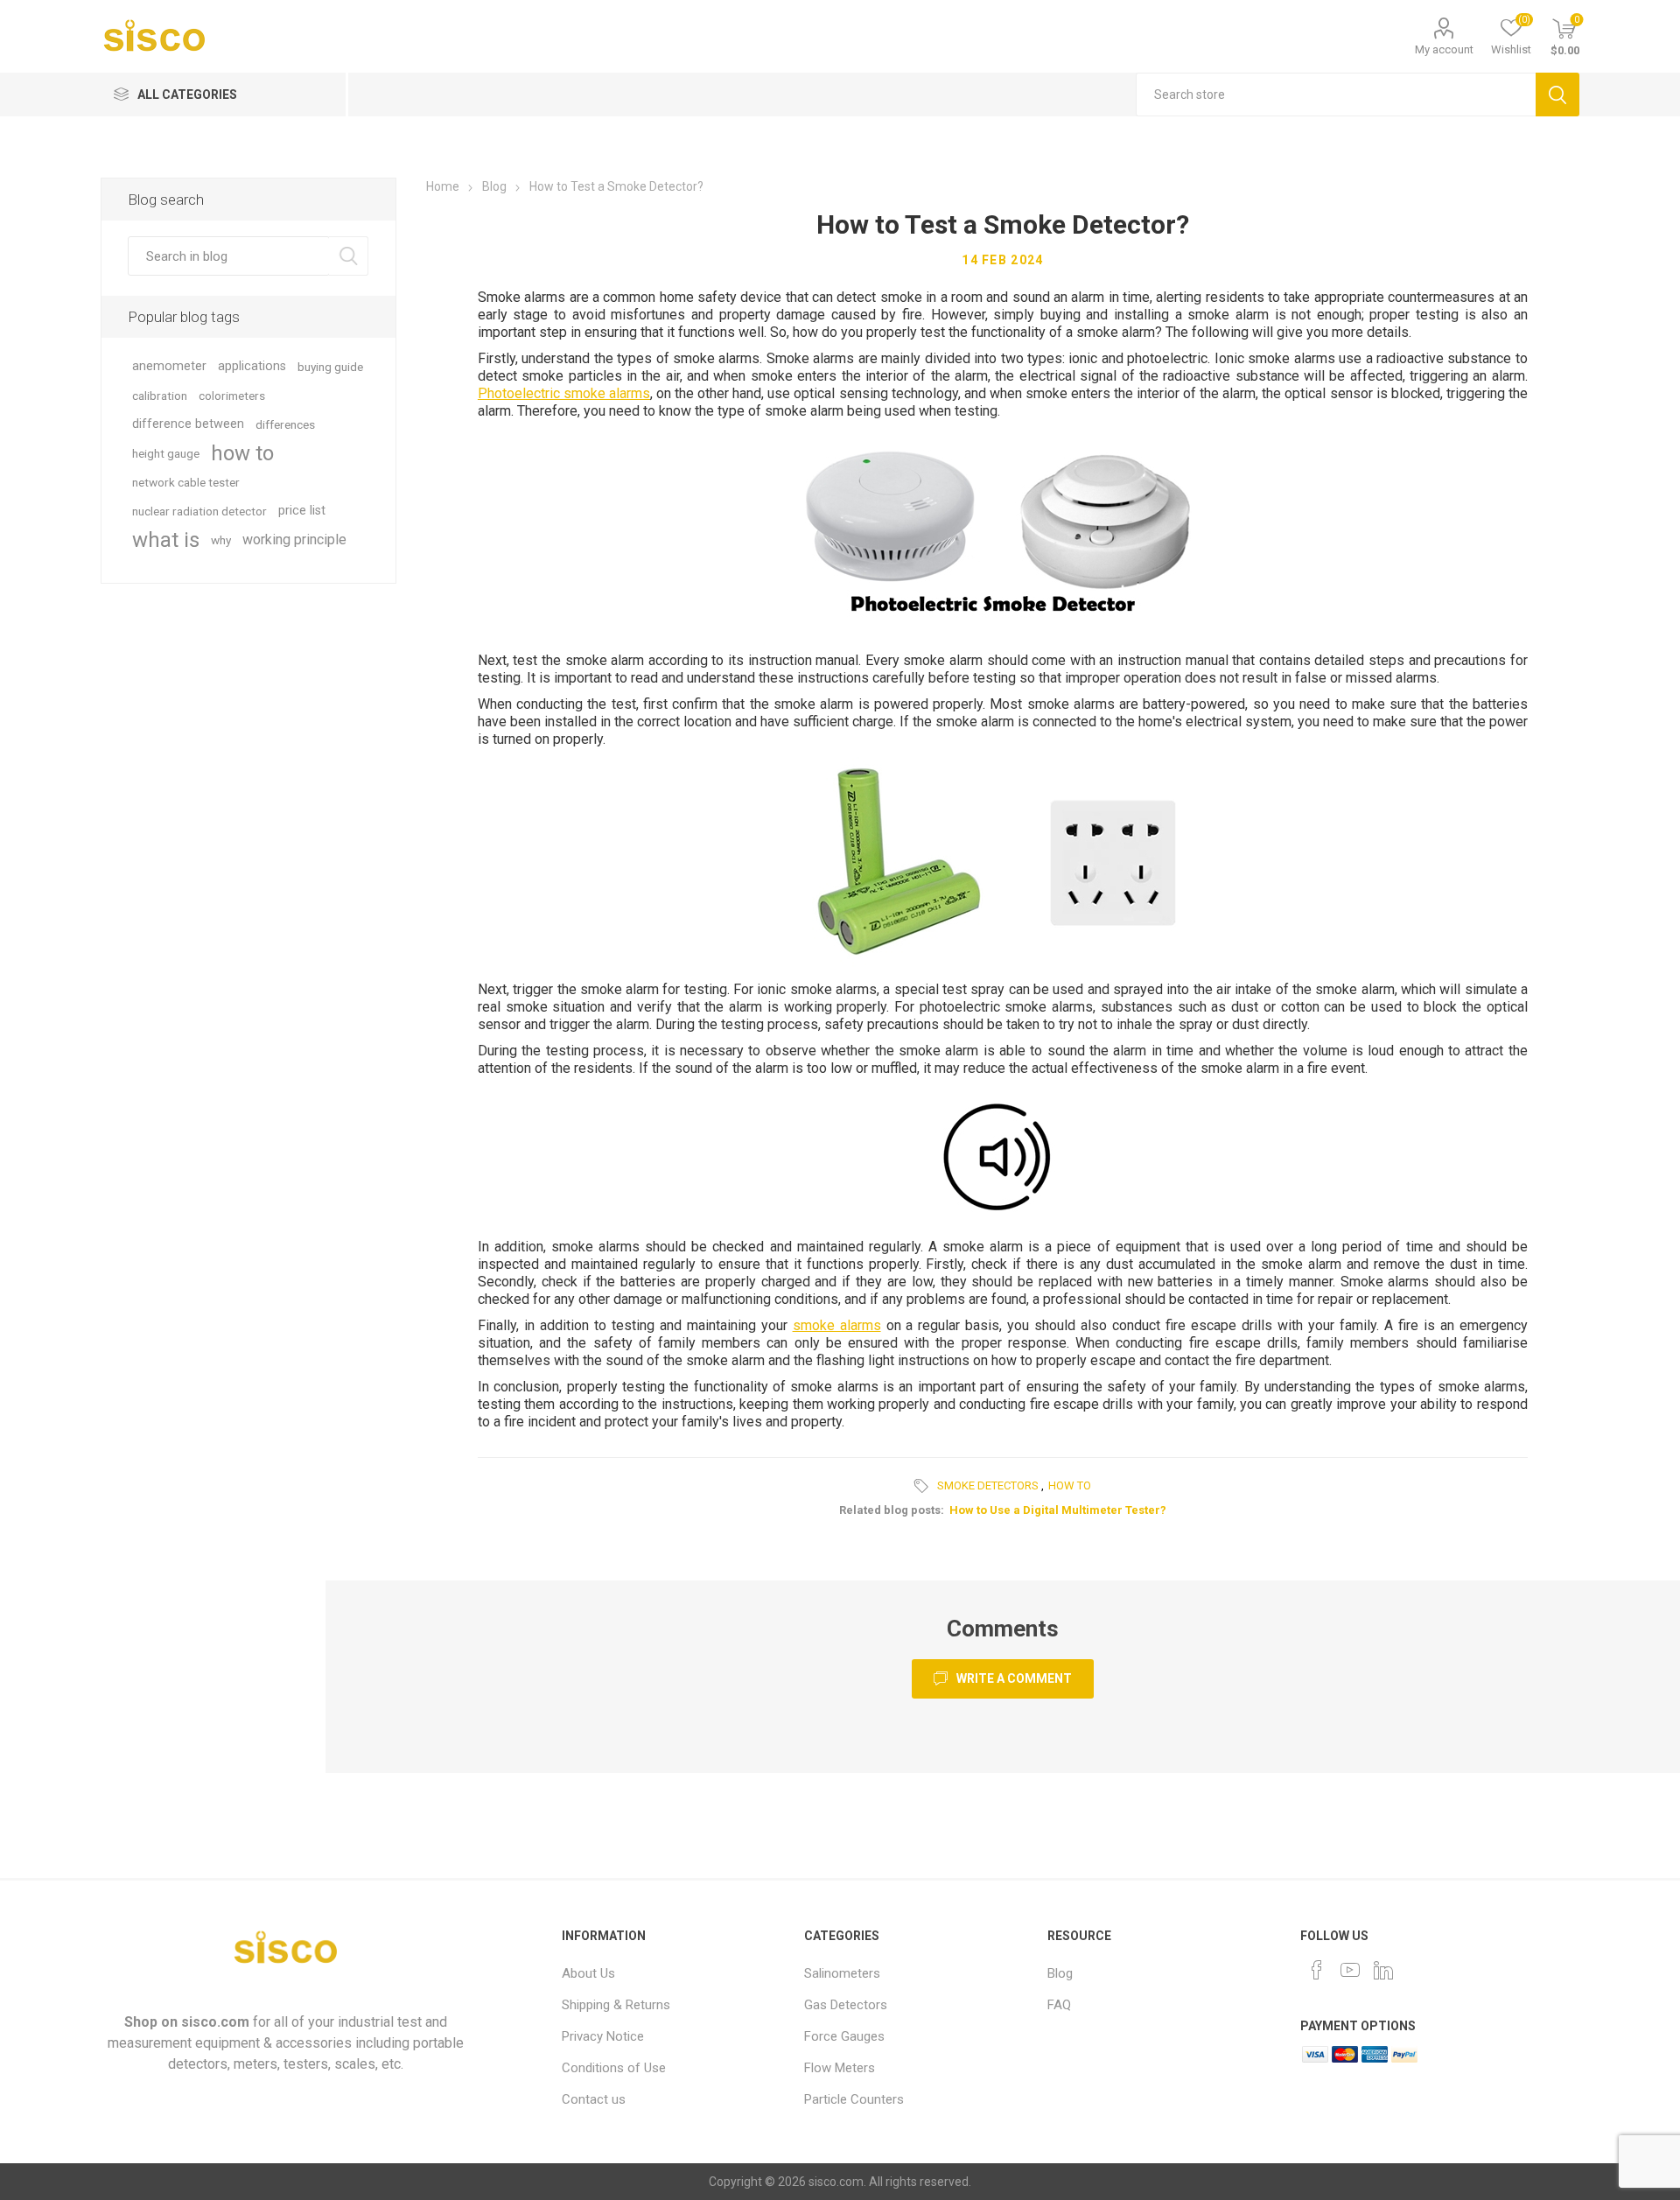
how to (1070, 1485)
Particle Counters (854, 2099)
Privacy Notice (603, 2036)
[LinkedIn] (1383, 1970)
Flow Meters (840, 2068)
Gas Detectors (846, 2005)
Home (443, 186)
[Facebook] (1317, 1970)
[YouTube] (1350, 1970)
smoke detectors (988, 1485)
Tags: (924, 1486)
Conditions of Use (614, 2068)
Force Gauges (844, 2036)
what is (166, 540)
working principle (294, 539)
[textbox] (1336, 95)
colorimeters (232, 396)
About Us (588, 1973)
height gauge (166, 453)
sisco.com (215, 2022)
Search (1557, 95)
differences (285, 424)
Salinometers (842, 1973)
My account (1444, 49)
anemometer (169, 366)
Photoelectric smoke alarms (564, 393)
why (221, 540)
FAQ (1059, 2005)
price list (302, 511)
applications (252, 366)
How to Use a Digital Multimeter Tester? (1058, 1510)
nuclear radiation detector (199, 511)
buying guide (330, 367)
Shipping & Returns (616, 2005)
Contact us (594, 2099)
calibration (160, 396)
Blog (1060, 1973)
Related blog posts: (892, 1510)
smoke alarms (837, 1325)
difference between (188, 424)
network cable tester (186, 482)
